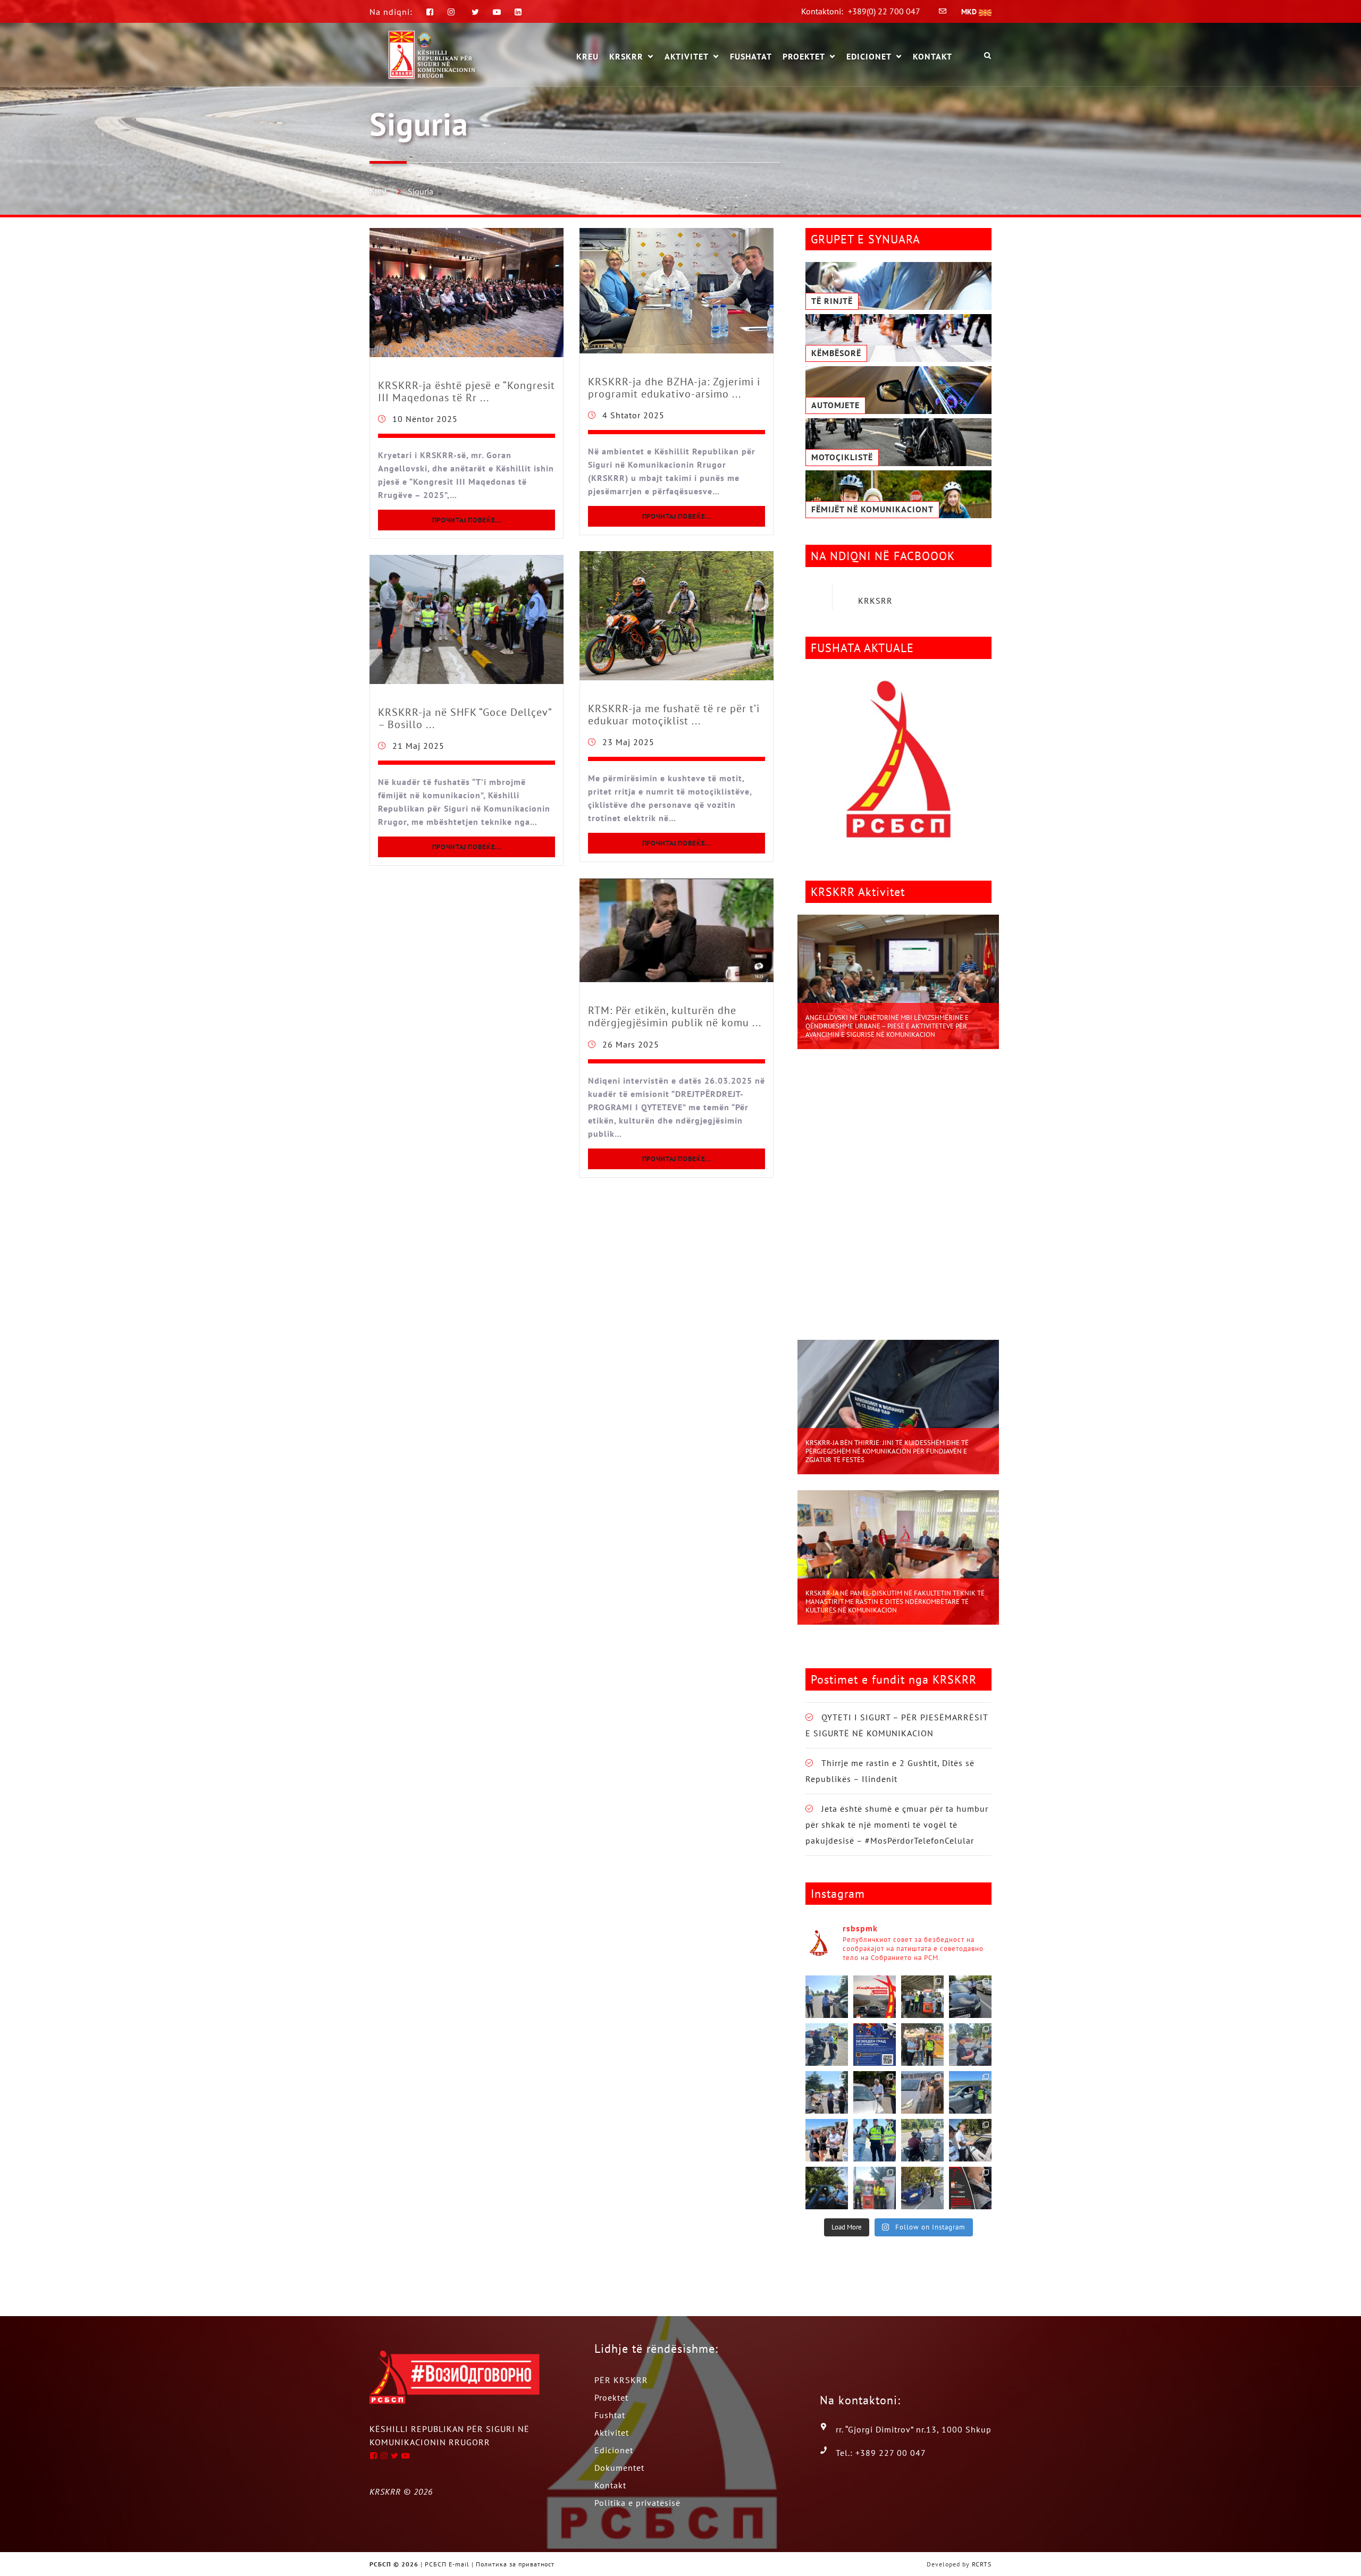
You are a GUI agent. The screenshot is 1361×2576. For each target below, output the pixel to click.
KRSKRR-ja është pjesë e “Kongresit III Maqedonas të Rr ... (467, 391)
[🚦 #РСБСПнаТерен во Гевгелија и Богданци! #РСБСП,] (875, 2092)
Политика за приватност (515, 2564)
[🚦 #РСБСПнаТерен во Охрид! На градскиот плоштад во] (827, 2140)
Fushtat (610, 2415)
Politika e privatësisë (637, 2503)
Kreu (378, 190)
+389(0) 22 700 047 (884, 11)
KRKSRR (875, 601)
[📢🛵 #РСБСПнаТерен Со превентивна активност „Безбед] (875, 2140)
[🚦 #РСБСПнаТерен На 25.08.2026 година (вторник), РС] (970, 1997)
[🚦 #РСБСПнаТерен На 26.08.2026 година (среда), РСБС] (922, 1997)
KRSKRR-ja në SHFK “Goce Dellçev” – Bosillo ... (465, 718)
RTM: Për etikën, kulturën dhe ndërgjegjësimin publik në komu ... (675, 1016)
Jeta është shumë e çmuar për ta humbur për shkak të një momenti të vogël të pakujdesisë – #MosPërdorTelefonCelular (897, 1825)
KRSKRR (626, 57)
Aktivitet (687, 57)
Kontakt (932, 56)
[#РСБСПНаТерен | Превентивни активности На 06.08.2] (922, 2188)
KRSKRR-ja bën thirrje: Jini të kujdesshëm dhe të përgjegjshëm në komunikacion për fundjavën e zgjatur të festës (887, 1451)
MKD (970, 12)
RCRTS (982, 2564)
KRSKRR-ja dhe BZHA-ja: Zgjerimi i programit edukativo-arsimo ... (674, 388)
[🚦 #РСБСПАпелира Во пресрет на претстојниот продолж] (875, 1997)
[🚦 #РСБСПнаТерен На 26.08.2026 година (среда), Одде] (827, 1997)
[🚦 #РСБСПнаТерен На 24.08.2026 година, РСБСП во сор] (827, 2045)
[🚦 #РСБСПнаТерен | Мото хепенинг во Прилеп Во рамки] (922, 2045)
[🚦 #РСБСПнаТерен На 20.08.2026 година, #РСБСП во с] (827, 2092)
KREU (587, 56)
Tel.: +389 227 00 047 (881, 2453)
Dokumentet (619, 2468)
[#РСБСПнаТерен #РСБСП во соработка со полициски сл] (922, 2140)
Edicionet (869, 57)
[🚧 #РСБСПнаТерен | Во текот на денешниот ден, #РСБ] (922, 2092)
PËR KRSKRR (621, 2380)
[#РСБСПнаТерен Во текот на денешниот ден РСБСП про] (875, 2188)
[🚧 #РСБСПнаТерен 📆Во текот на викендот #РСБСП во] (970, 2092)
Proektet (804, 57)
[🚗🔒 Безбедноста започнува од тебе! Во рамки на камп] (827, 2188)
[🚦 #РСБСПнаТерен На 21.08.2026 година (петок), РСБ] (970, 2045)
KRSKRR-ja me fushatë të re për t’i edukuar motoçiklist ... (674, 715)
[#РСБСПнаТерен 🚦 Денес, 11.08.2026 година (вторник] (970, 2140)
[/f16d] (453, 12)
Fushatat (751, 56)
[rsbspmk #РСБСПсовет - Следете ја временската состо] (970, 2188)
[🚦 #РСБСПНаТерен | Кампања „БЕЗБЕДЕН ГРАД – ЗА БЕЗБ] (875, 2045)
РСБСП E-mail (447, 2564)
